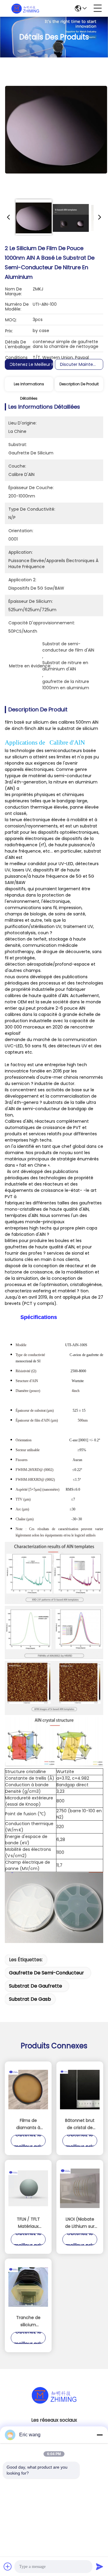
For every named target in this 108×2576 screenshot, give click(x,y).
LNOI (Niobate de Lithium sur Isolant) (80, 2223)
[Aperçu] (54, 2402)
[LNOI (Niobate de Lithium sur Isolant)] (80, 2188)
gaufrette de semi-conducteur (46, 1973)
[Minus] (100, 2435)
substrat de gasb (30, 1999)
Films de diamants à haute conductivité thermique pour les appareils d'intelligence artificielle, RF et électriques (28, 2124)
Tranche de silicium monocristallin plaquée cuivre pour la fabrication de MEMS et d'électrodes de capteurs (28, 2321)
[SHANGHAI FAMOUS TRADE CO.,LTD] (25, 8)
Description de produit (79, 384)
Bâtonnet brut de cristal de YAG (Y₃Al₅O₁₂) (80, 2124)
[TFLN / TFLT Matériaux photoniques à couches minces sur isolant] (28, 2188)
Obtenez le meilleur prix (34, 364)
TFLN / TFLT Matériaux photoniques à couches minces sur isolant (28, 2223)
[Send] (100, 2566)
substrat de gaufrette (36, 1986)
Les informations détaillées (29, 386)
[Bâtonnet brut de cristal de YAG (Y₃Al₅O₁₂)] (80, 2090)
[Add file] (8, 2566)
